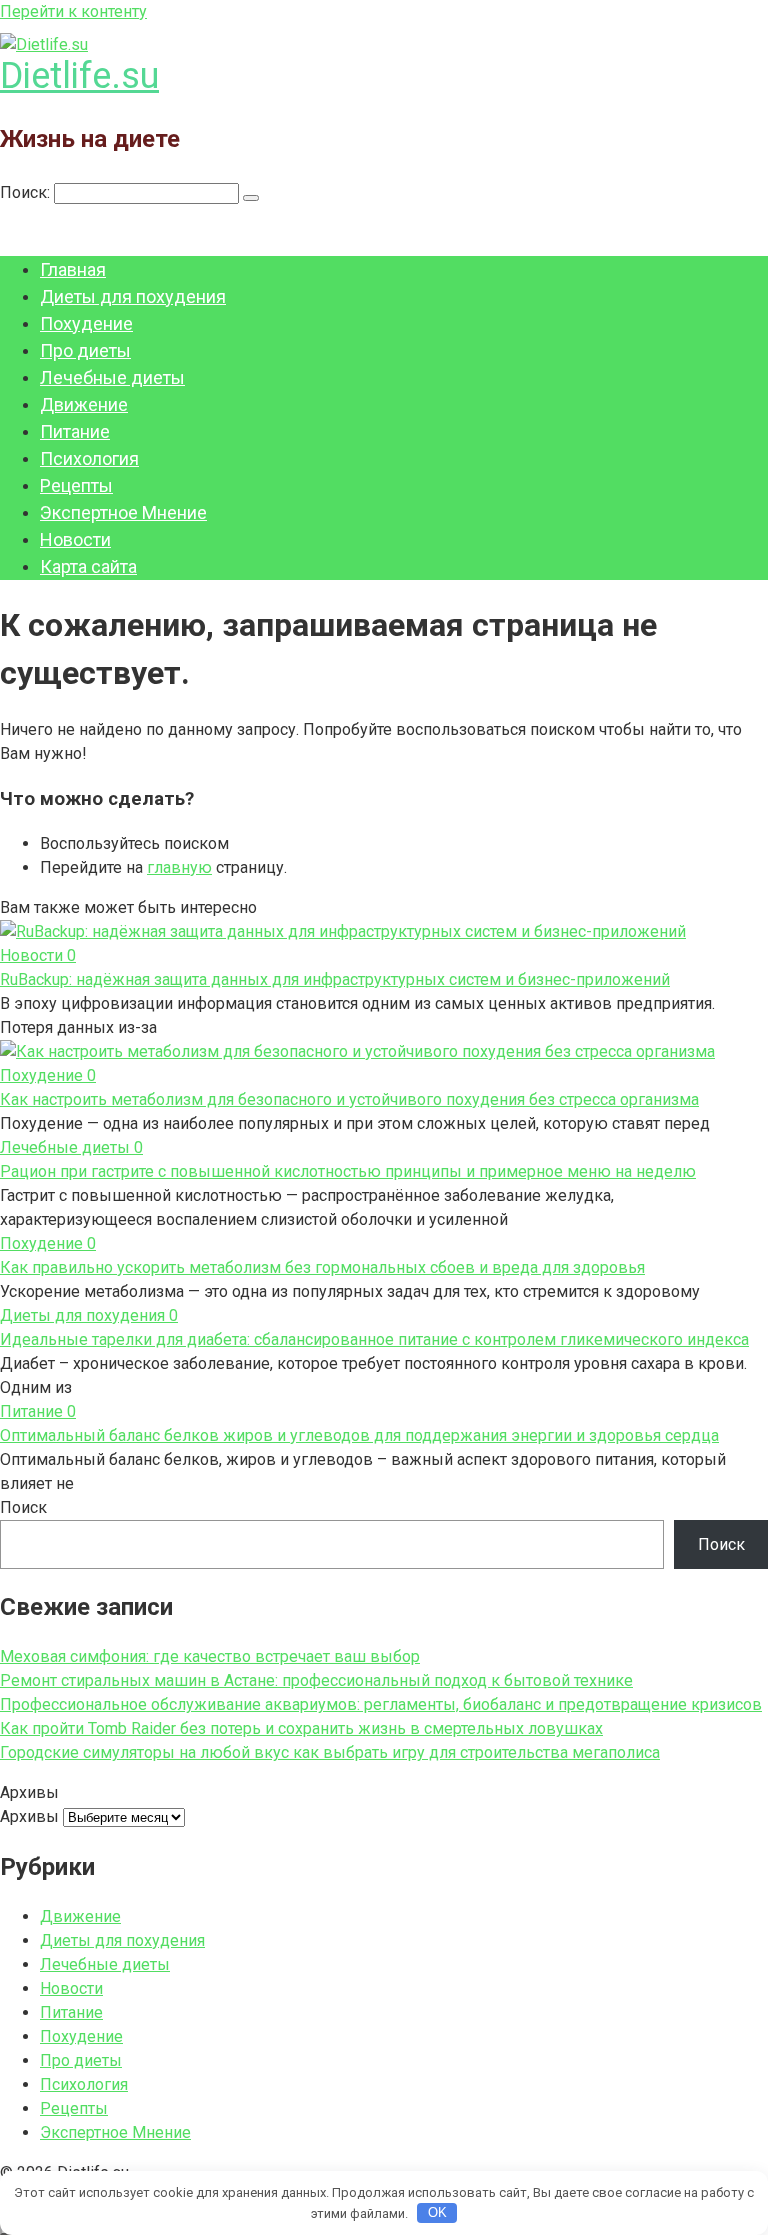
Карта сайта (88, 566)
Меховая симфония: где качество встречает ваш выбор (210, 1656)
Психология (89, 458)
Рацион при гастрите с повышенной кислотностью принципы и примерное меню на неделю (348, 1171)
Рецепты (76, 485)
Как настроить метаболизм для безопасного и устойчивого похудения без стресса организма (349, 1099)
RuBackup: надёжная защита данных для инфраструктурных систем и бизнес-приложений (335, 979)
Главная (73, 269)
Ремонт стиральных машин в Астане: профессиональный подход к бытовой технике (316, 1680)
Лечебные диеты (112, 377)
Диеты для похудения (133, 296)
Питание (75, 431)
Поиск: (27, 192)
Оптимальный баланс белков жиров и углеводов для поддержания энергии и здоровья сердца (359, 1435)
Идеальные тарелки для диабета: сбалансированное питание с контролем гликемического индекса (374, 1339)
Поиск (23, 1507)
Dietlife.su (79, 76)
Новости (75, 539)
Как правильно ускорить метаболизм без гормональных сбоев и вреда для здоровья (322, 1267)
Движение (84, 404)
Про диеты (85, 350)
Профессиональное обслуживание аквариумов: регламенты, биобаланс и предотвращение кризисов (381, 1704)
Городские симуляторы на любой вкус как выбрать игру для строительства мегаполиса (330, 1752)
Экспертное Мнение (123, 512)
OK (437, 2212)
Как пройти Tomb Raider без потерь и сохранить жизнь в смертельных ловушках (301, 1728)
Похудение (86, 323)
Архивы (29, 1816)
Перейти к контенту (73, 11)
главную (179, 867)
